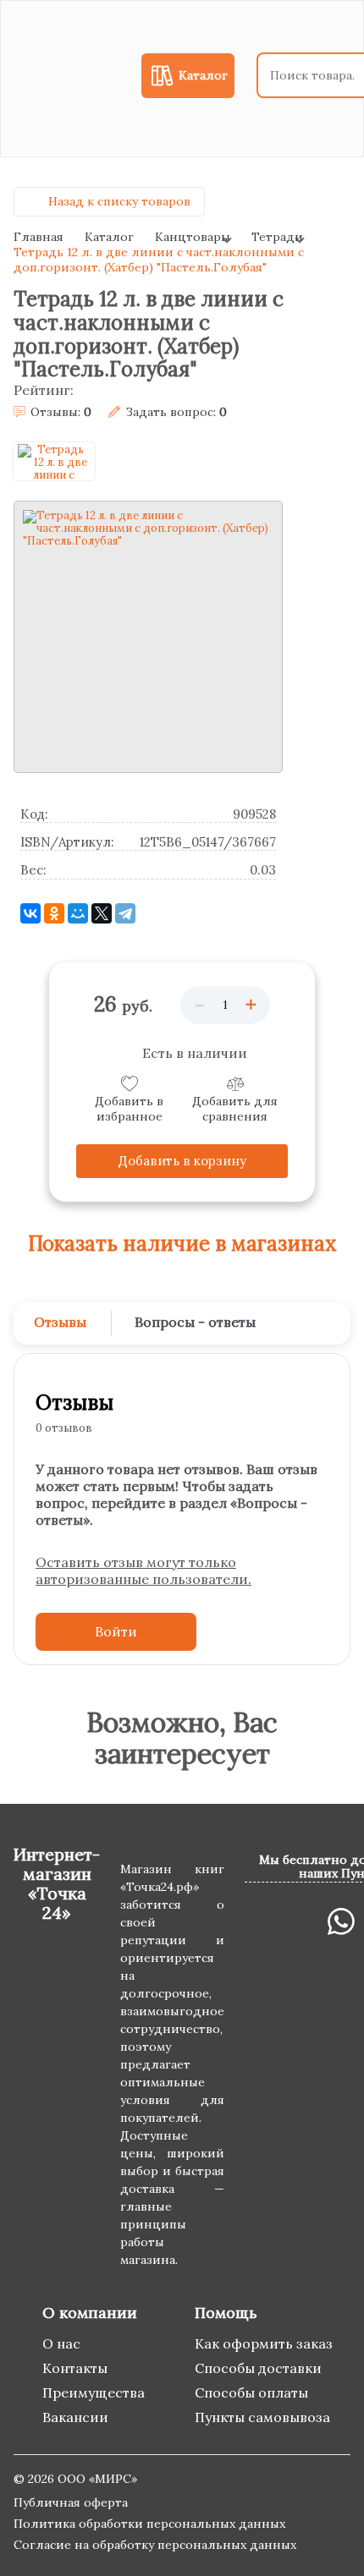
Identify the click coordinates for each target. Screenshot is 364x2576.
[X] (102, 913)
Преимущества (94, 2392)
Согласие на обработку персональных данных (155, 2545)
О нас (61, 2343)
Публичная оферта (71, 2502)
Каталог (109, 237)
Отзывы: (61, 412)
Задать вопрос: (176, 412)
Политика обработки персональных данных (149, 2524)
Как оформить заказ (264, 2343)
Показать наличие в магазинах (182, 1244)
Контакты (75, 2368)
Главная (39, 237)
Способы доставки (258, 2368)
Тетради (277, 237)
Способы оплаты (251, 2392)
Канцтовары (193, 237)
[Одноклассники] (54, 913)
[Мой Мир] (78, 913)
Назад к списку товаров (119, 201)
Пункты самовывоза (262, 2417)
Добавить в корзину (182, 1161)
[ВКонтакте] (30, 913)
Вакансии (75, 2417)
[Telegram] (125, 913)
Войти (116, 1631)
